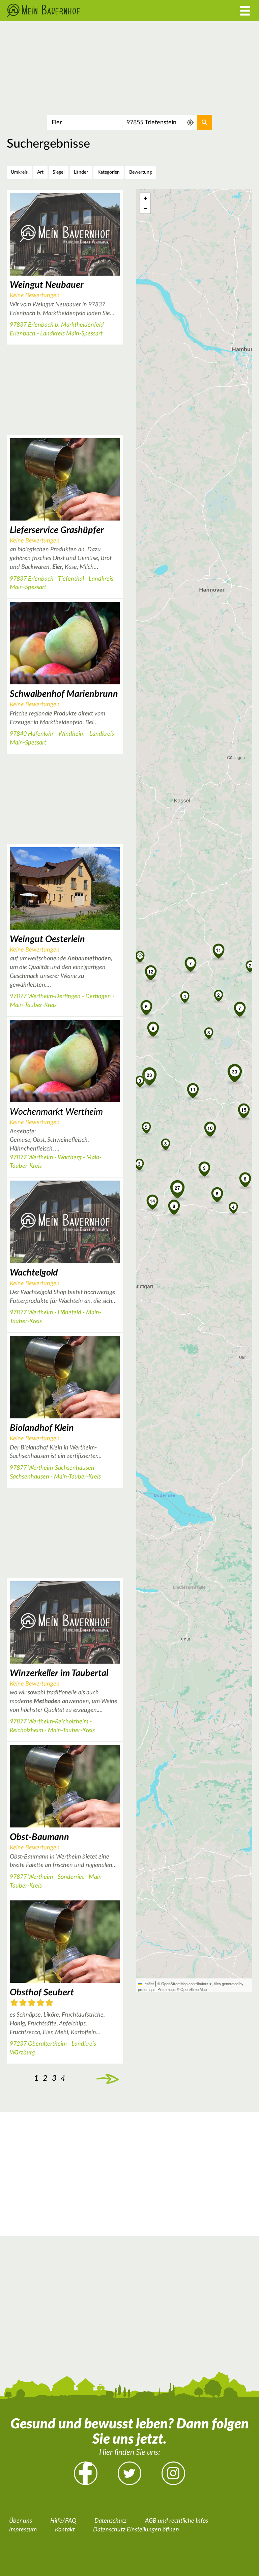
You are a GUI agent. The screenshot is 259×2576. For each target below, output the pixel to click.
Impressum (23, 2530)
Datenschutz (111, 2521)
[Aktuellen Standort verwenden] (190, 122)
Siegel (59, 172)
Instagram (173, 2473)
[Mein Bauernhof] (97, 11)
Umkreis (19, 172)
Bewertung (140, 172)
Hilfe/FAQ (63, 2521)
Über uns (21, 2521)
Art (40, 172)
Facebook (86, 2473)
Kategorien (109, 172)
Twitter (129, 2473)
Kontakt (65, 2530)
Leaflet (148, 1984)
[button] (193, 1089)
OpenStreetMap (194, 1989)
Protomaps (167, 1989)
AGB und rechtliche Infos (177, 2521)
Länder (81, 172)
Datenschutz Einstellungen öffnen (136, 2530)
